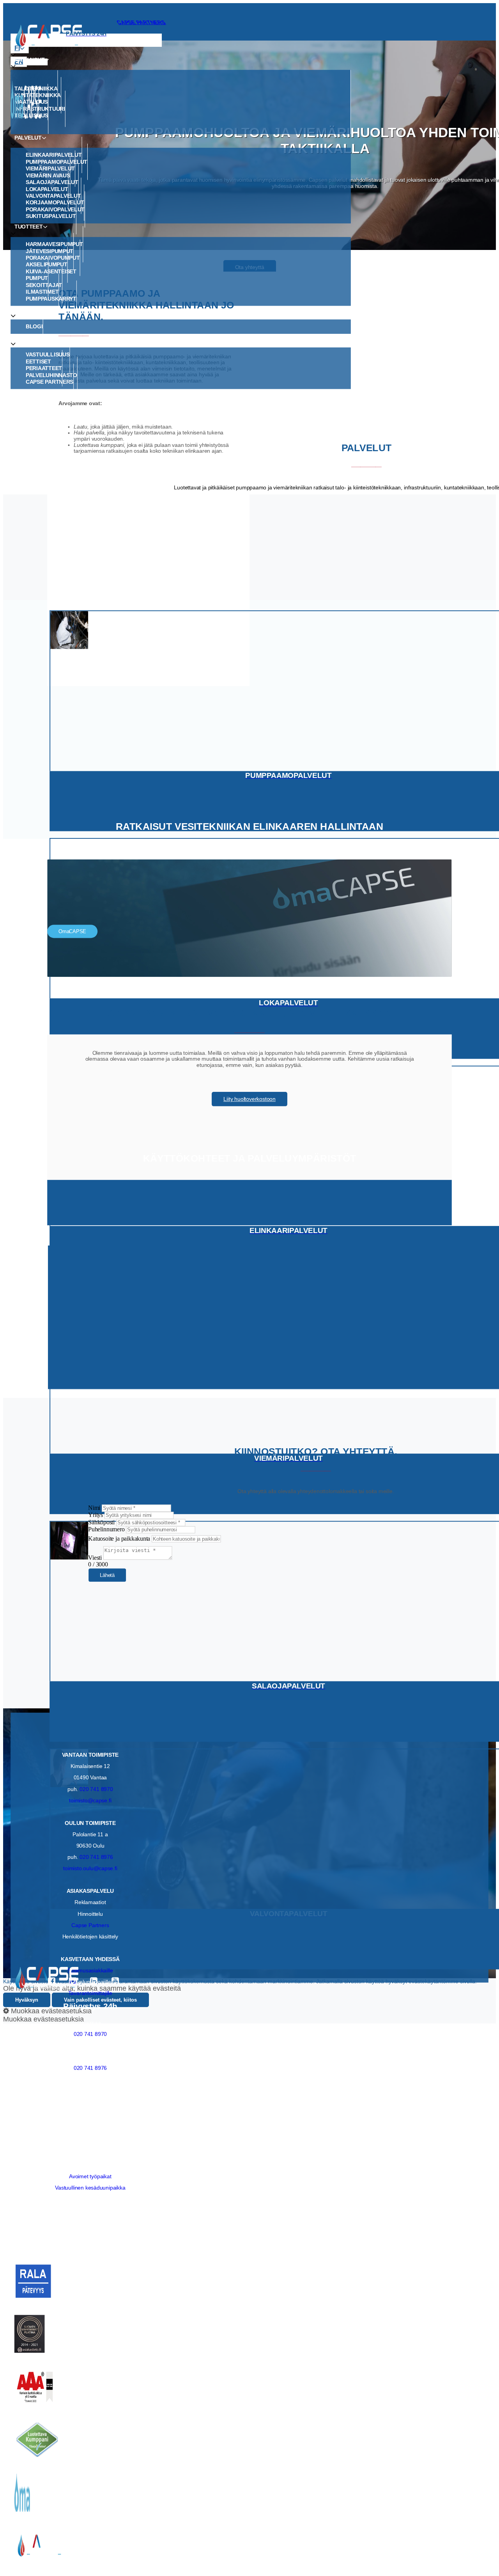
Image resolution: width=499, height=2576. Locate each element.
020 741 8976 (96, 1857)
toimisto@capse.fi (90, 1800)
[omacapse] (202, 100)
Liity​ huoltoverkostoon (249, 1099)
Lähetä (107, 1575)
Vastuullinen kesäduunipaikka (90, 2188)
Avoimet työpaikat (90, 2176)
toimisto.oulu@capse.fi (90, 1869)
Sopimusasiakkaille (90, 1971)
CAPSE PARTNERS (141, 22)
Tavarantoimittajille (90, 1993)
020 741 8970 (96, 1789)
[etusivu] (249, 36)
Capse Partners (90, 1925)
